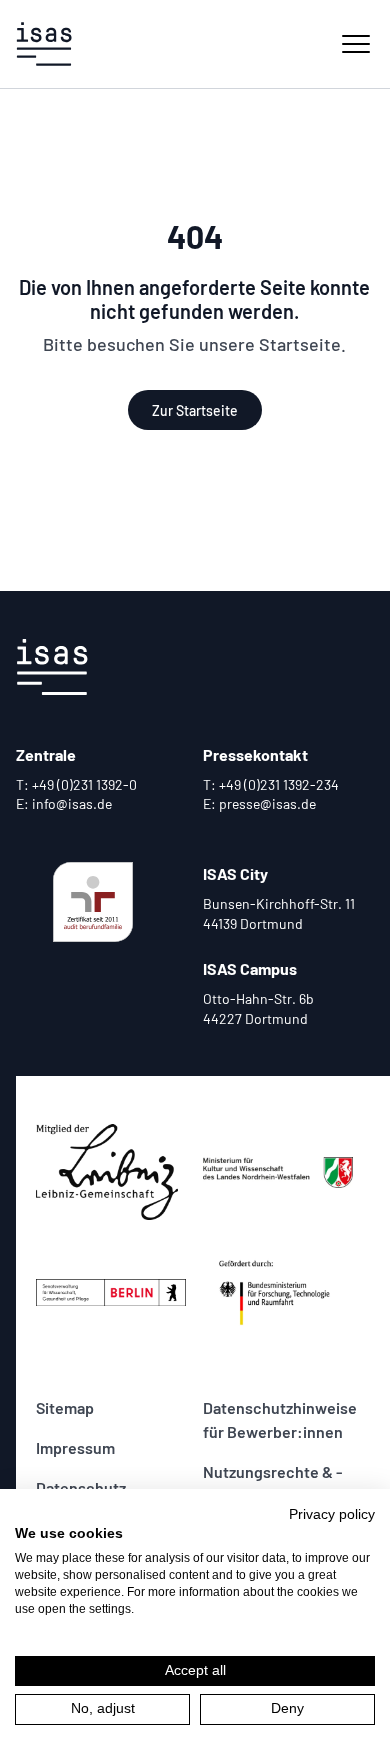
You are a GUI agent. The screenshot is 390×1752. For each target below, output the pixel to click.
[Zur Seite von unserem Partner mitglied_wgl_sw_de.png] (111, 1172)
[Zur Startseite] (44, 44)
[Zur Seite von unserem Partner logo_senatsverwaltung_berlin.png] (111, 1292)
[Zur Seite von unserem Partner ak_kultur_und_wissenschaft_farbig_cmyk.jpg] (278, 1172)
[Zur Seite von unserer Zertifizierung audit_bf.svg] (93, 902)
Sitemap (65, 1407)
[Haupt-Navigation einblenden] (356, 44)
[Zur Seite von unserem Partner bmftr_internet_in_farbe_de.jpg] (278, 1292)
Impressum (75, 1447)
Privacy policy (332, 1514)
